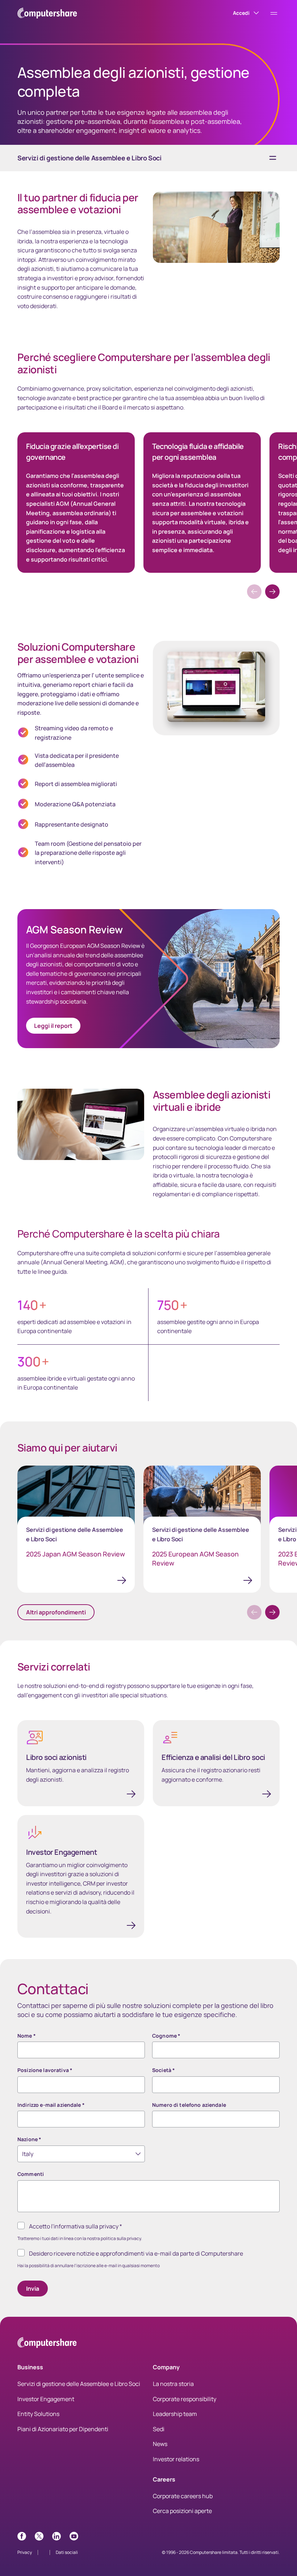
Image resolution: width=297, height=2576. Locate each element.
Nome (27, 2036)
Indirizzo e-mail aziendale (51, 2105)
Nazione (29, 2139)
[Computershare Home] (47, 2344)
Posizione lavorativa (45, 2070)
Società (164, 2070)
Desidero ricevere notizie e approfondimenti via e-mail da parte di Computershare (136, 2253)
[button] (272, 592)
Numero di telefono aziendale (189, 2105)
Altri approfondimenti (56, 1612)
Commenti (31, 2174)
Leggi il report (53, 1026)
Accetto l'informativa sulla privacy (76, 2226)
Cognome (166, 2036)
